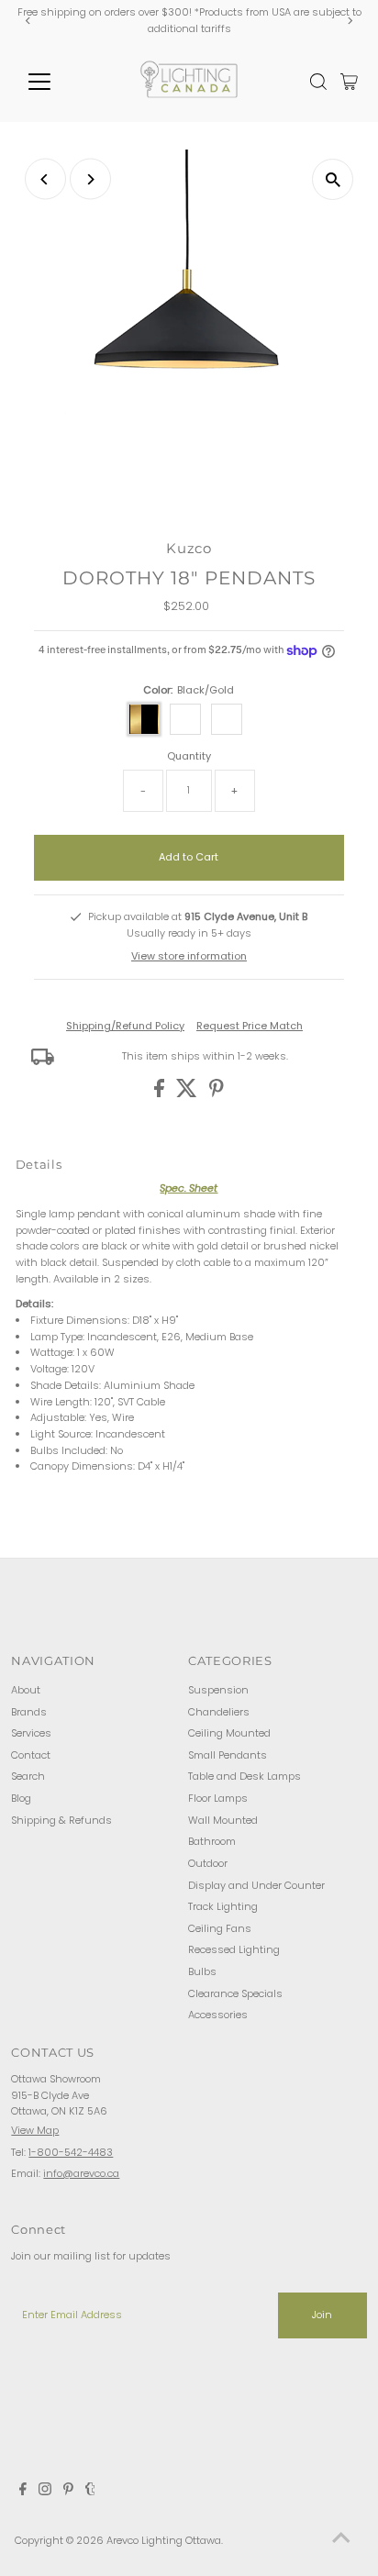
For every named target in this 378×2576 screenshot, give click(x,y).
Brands (29, 1712)
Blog (21, 1798)
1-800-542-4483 (71, 2152)
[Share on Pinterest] (217, 1094)
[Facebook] (23, 2492)
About (26, 1690)
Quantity (189, 756)
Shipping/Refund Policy (125, 1026)
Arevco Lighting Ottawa (164, 2540)
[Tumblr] (90, 2492)
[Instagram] (45, 2492)
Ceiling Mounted (229, 1733)
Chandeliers (219, 1712)
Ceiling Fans (220, 1928)
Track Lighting (223, 1906)
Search (28, 1776)
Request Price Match (250, 1026)
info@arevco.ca (81, 2173)
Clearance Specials (235, 1993)
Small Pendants (228, 1755)
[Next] (350, 21)
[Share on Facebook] (161, 1094)
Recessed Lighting (234, 1949)
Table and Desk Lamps (245, 1776)
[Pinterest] (68, 2492)
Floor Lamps (218, 1798)
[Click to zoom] (333, 179)
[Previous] (28, 21)
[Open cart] (349, 82)
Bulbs (202, 1971)
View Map (35, 2130)
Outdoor (208, 1863)
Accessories (218, 2015)
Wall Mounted (223, 1820)
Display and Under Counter (256, 1885)
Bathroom (212, 1841)
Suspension (218, 1690)
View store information (189, 956)
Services (31, 1733)
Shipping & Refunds (61, 1820)
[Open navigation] (56, 82)
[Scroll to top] (341, 2539)
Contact (31, 1755)
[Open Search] (318, 82)
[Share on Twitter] (188, 1094)
